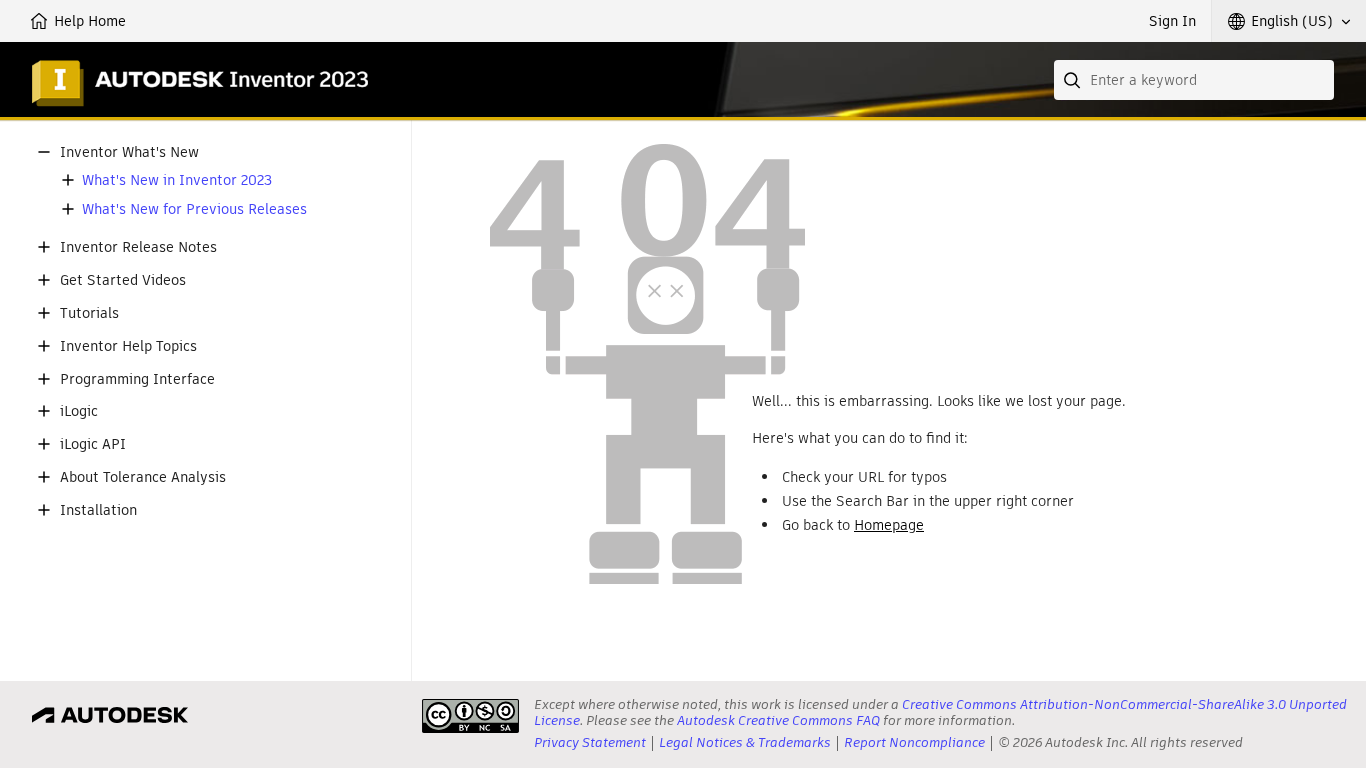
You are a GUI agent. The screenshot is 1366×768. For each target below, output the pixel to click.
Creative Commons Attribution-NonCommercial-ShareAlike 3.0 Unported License (940, 712)
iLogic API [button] (93, 444)
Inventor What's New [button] (129, 152)
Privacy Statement (590, 742)
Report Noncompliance (914, 742)
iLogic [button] (79, 411)
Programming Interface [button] (137, 379)
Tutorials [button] (89, 313)
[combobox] (1194, 80)
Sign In (1172, 21)
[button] (1289, 21)
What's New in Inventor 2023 (177, 180)
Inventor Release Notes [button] (138, 247)
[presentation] (470, 716)
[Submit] (1074, 80)
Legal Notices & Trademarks (745, 742)
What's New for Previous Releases (194, 209)
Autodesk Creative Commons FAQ (778, 720)
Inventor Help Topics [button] (128, 346)
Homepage (889, 525)
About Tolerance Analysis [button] (143, 477)
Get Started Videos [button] (123, 280)
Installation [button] (98, 510)
